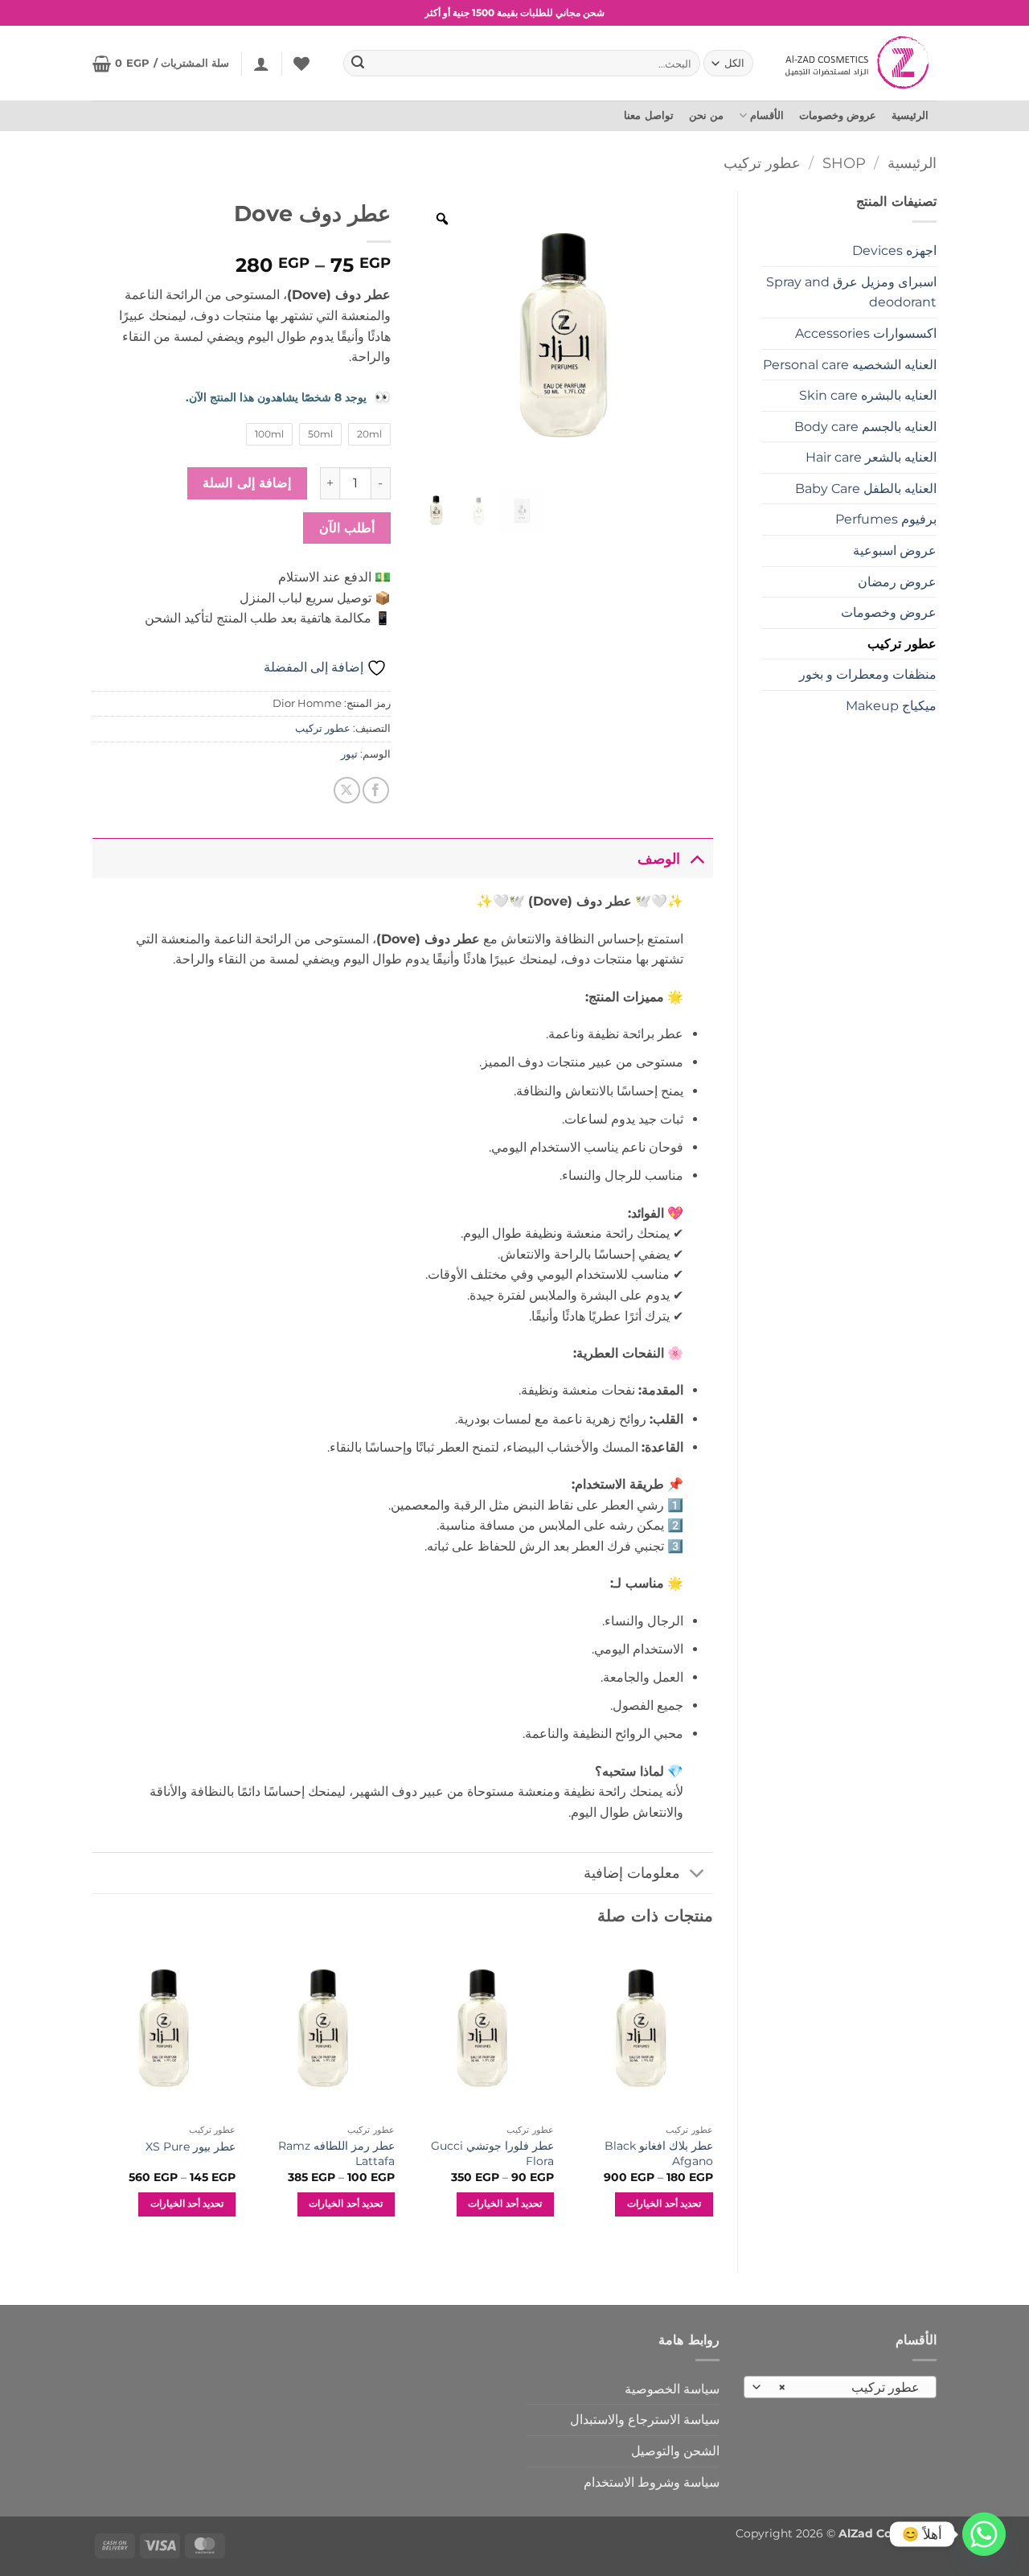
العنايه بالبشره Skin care (868, 395)
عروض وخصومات (838, 115)
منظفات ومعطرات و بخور (868, 674)
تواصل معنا (648, 115)
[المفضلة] (301, 64)
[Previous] (712, 2095)
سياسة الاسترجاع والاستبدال (645, 2420)
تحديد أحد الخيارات (664, 2204)
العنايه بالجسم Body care (865, 427)
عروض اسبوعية (895, 551)
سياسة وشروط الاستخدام (652, 2482)
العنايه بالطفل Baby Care (866, 489)
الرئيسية (910, 115)
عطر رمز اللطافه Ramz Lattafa (336, 2153)
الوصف (659, 859)
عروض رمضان (897, 582)
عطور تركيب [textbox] (849, 2387)
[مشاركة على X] (347, 790)
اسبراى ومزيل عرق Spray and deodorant (851, 292)
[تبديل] (697, 859)
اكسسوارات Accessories (866, 333)
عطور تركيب (762, 163)
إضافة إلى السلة (247, 483)
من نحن (706, 115)
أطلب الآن (347, 528)
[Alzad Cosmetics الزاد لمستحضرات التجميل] (859, 63)
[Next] (93, 2095)
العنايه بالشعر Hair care (871, 457)
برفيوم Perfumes (886, 519)
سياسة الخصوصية (672, 2389)
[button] (261, 64)
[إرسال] (359, 64)
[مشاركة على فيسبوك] (376, 790)
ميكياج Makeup (891, 706)
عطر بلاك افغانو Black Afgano (658, 2153)
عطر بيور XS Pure (191, 2147)
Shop (844, 163)
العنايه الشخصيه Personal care (850, 365)
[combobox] (840, 2387)
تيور (349, 754)
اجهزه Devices (894, 251)
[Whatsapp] (984, 2534)
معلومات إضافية (632, 1873)
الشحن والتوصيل (675, 2451)
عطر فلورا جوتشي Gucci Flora (492, 2153)
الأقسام (767, 115)
